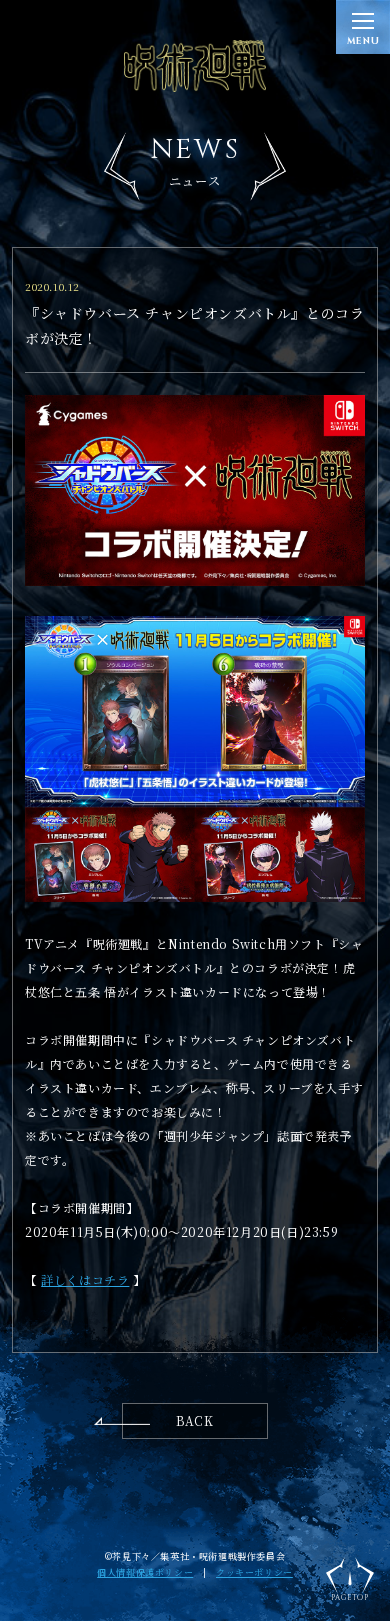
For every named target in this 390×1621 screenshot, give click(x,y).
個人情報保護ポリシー (145, 1572)
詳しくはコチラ (85, 1279)
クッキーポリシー (254, 1572)
